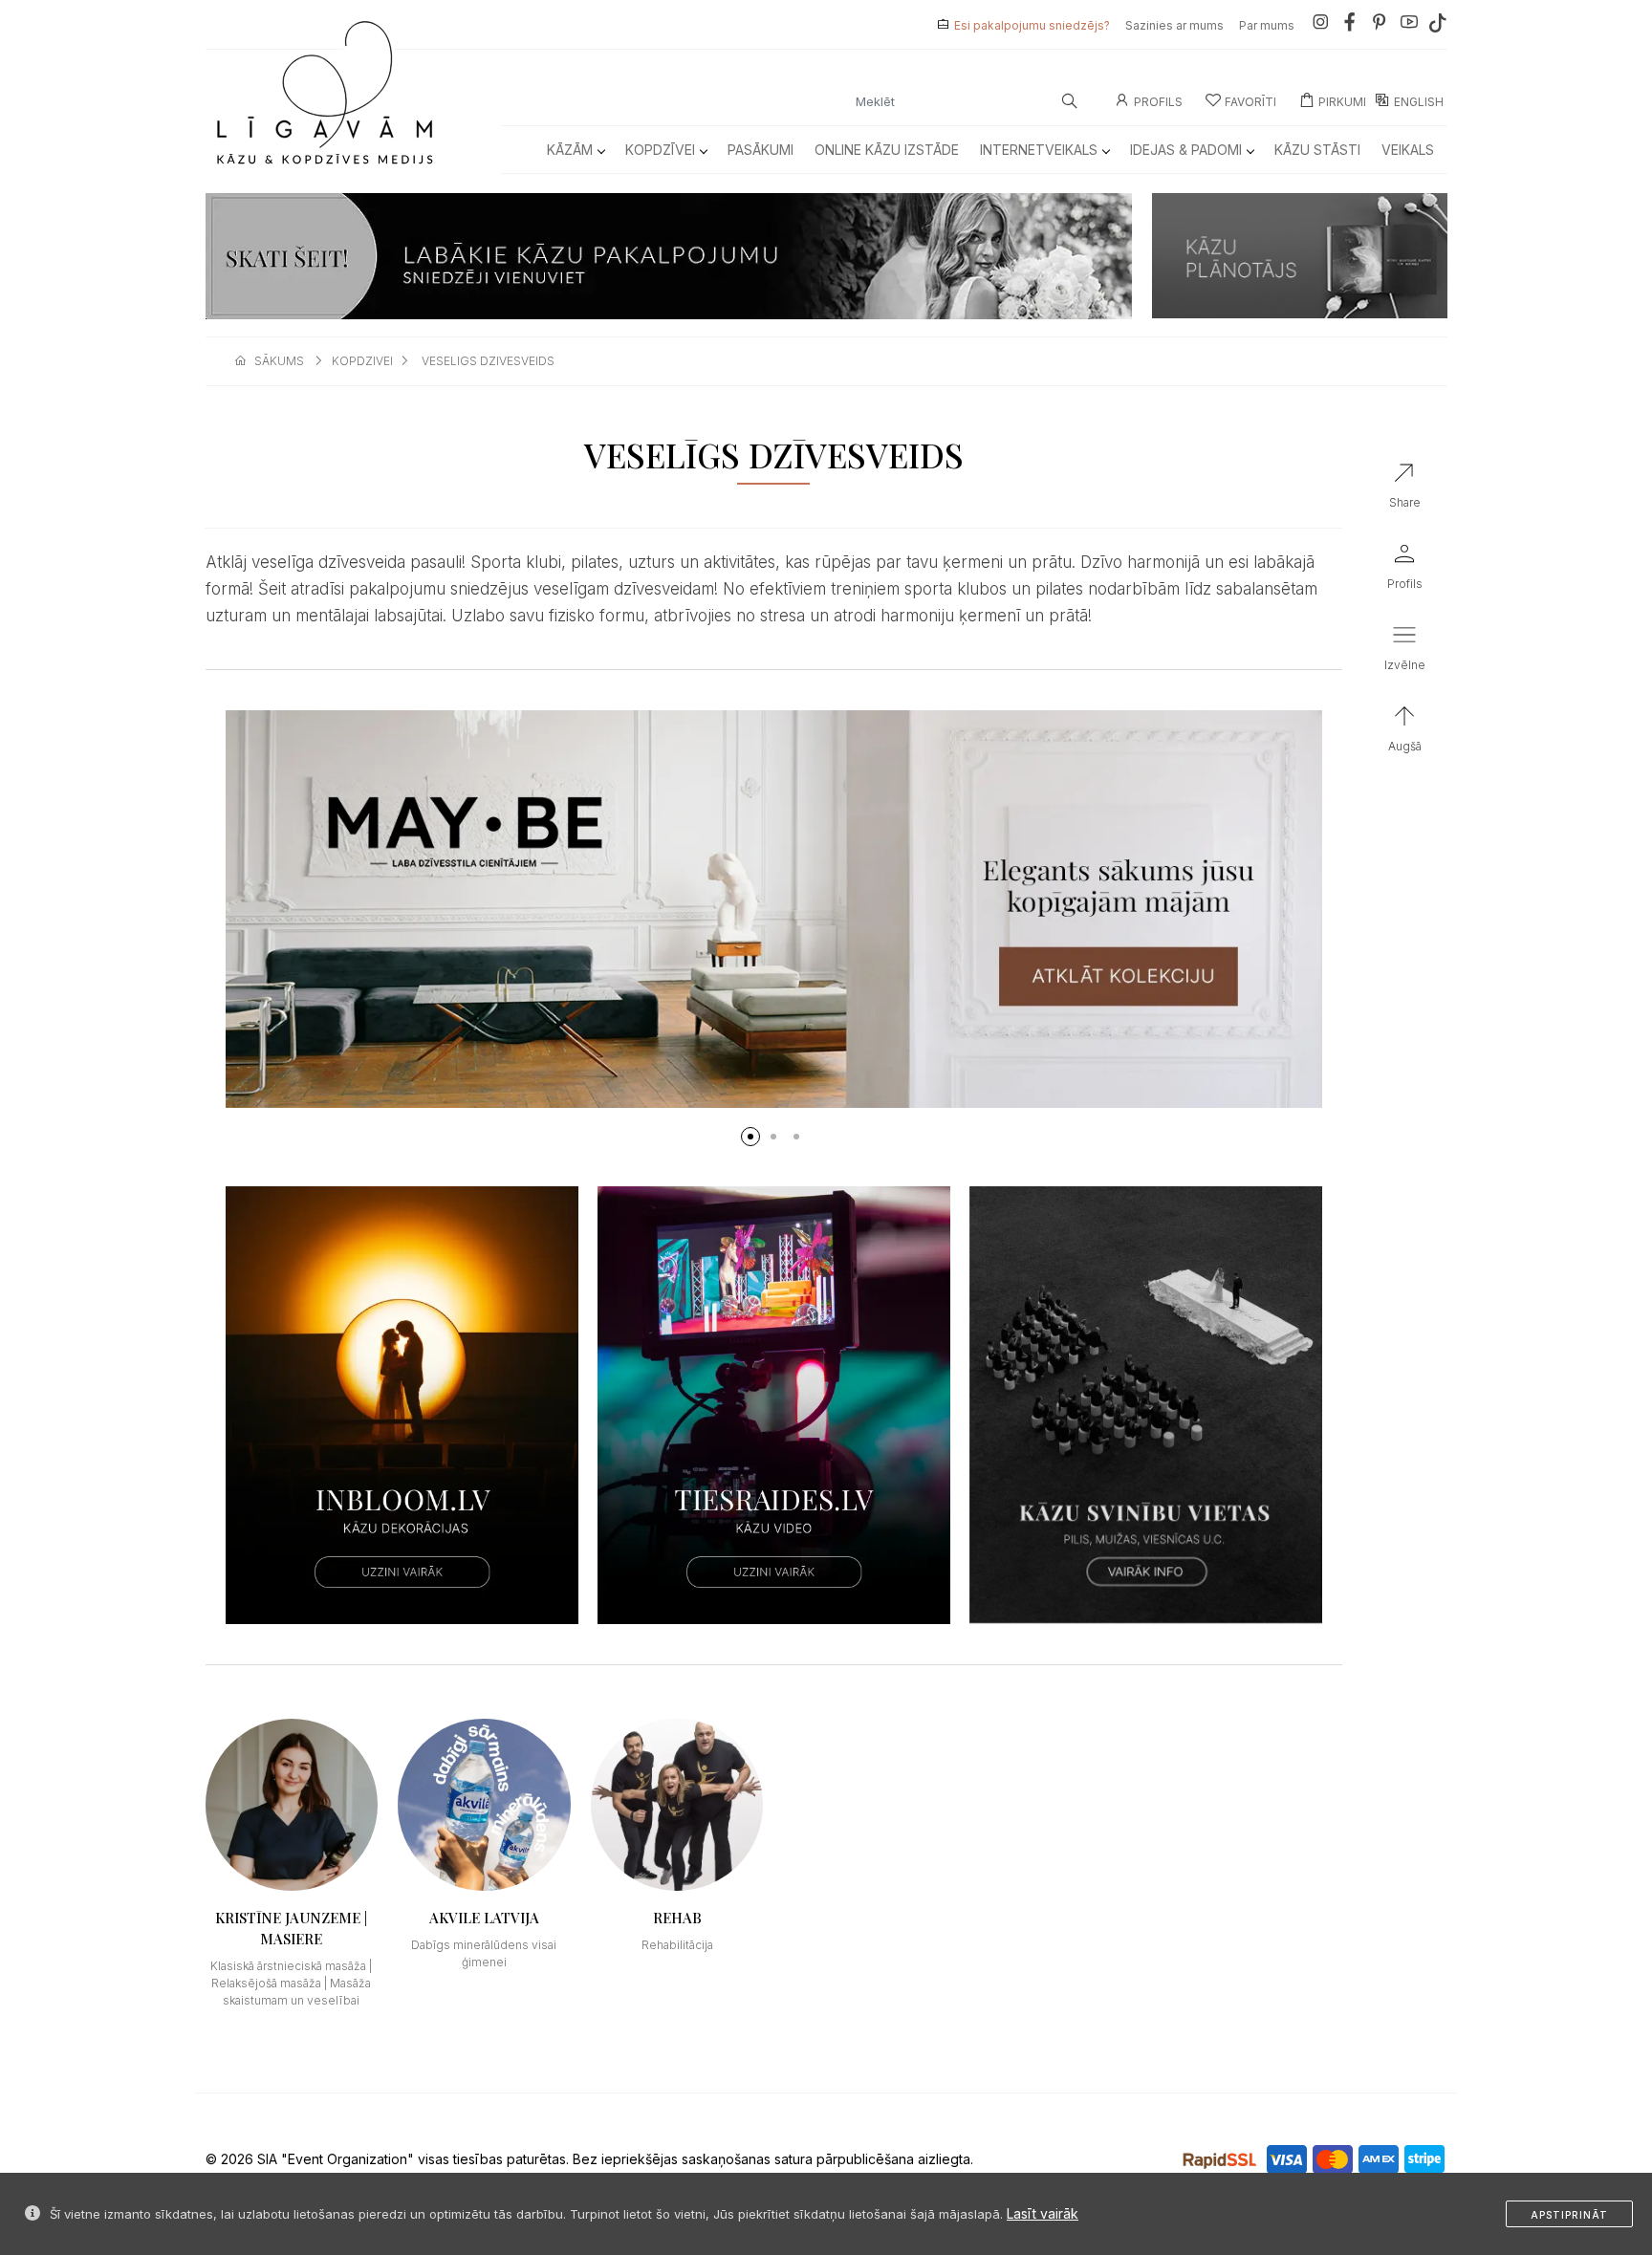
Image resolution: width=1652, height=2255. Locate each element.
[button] (750, 1137)
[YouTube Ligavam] (1409, 25)
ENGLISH (1419, 102)
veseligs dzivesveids (488, 361)
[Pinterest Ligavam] (1380, 25)
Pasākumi (761, 150)
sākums (279, 361)
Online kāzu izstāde (887, 150)
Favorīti (1250, 102)
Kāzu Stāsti (1317, 150)
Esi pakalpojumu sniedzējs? (1032, 25)
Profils (1158, 102)
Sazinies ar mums (1174, 25)
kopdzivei (362, 361)
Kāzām (570, 150)
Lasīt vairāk (1043, 2213)
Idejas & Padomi (1186, 150)
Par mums (1267, 25)
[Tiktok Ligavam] (1438, 25)
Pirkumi (1342, 102)
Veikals (1408, 150)
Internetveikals (1039, 150)
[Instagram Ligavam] (1320, 25)
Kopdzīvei (660, 150)
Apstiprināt (1569, 2215)
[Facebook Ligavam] (1350, 25)
